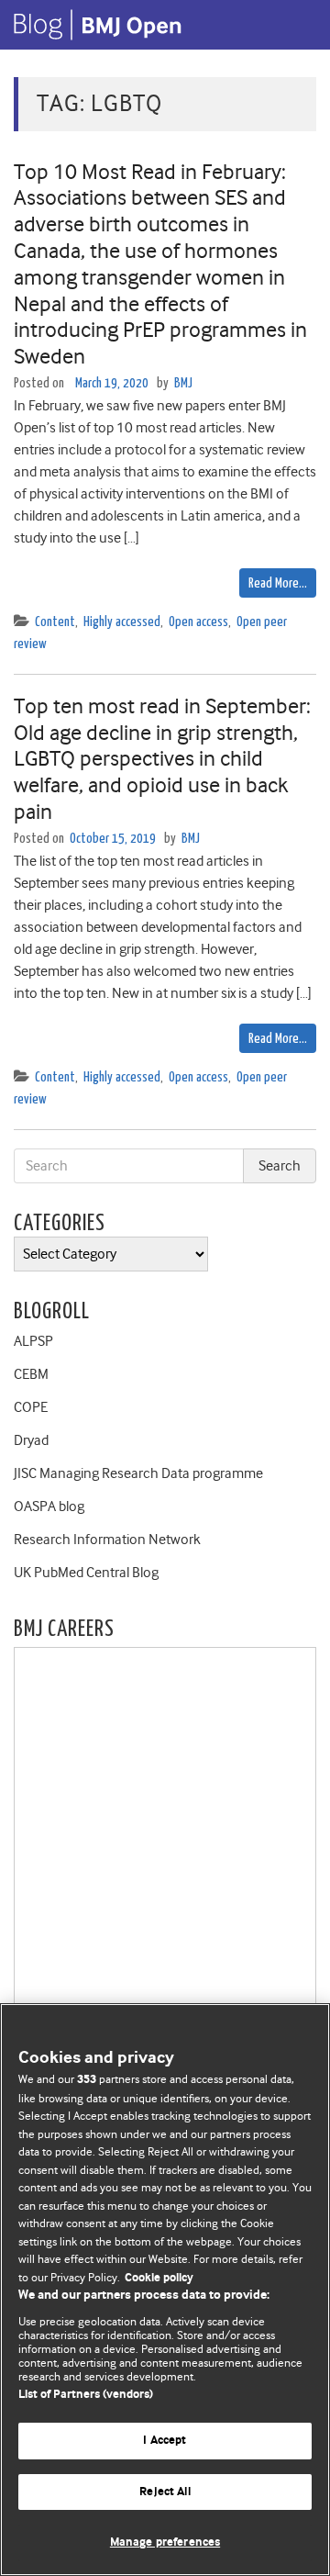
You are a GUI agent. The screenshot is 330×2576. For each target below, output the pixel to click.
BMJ (183, 383)
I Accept (165, 2441)
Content (55, 622)
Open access (198, 622)
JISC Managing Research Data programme (138, 1473)
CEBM (31, 1374)
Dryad (31, 1440)
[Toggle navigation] (293, 25)
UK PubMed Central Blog (86, 1573)
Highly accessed (122, 622)
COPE (31, 1407)
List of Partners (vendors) (86, 2395)
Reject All (165, 2492)
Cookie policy (159, 2278)
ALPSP (33, 1341)
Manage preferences (165, 2542)
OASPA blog (49, 1506)
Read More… (278, 583)
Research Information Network (107, 1540)
